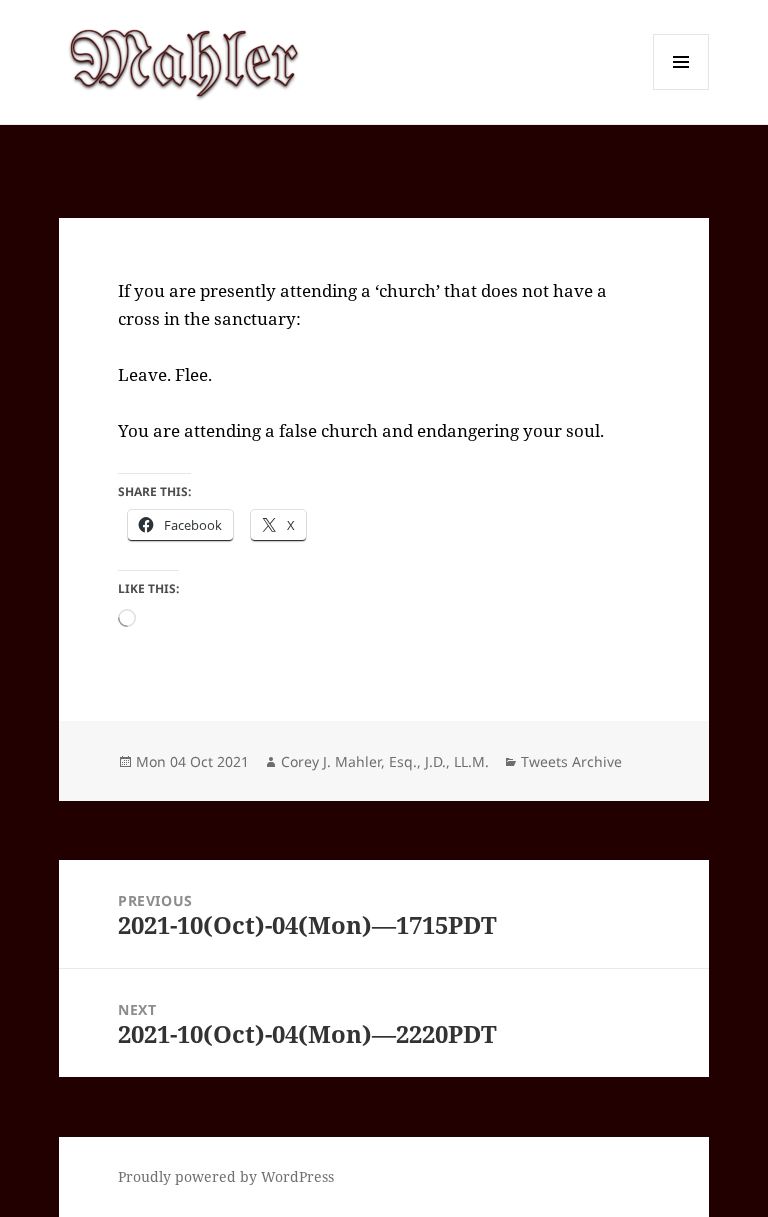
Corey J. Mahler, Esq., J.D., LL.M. (385, 761)
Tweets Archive (571, 761)
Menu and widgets (681, 89)
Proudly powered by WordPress (226, 1176)
